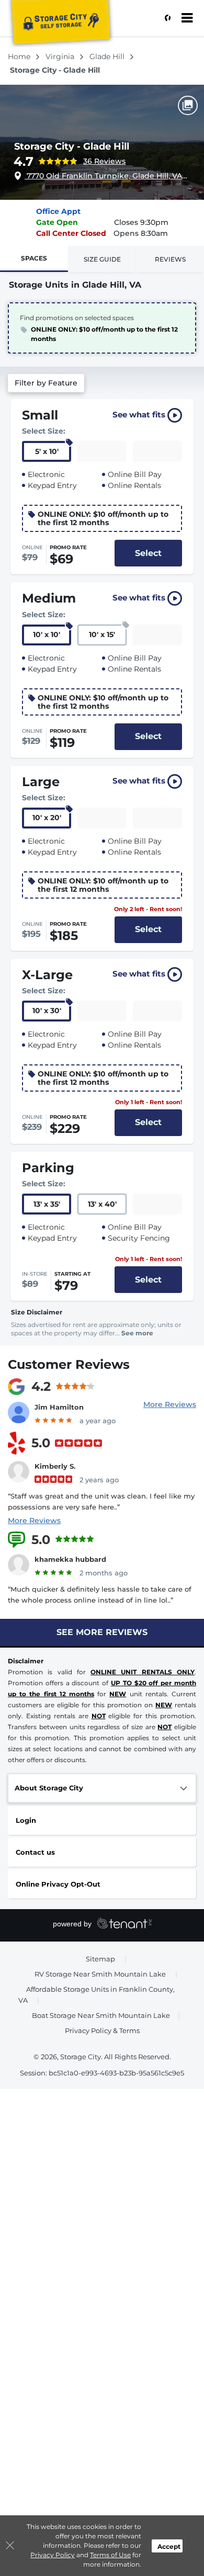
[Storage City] (61, 24)
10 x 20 (47, 818)
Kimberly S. (55, 1466)
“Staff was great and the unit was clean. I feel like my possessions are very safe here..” (101, 1501)
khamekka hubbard (70, 1559)
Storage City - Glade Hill (72, 146)
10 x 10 (47, 634)
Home (20, 56)
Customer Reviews (69, 1364)
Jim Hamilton (59, 1407)
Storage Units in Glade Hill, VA (75, 285)
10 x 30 (47, 1011)
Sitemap (100, 1959)
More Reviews (170, 1404)
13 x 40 (102, 1204)
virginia (61, 56)
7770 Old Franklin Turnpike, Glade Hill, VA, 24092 (106, 176)
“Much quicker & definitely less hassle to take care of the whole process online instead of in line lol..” (100, 1595)
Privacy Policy (53, 2555)
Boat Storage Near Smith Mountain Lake (101, 2015)
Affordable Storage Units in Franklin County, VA (97, 1995)
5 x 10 (47, 451)
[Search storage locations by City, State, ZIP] (165, 18)
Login (26, 1820)
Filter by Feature (46, 383)
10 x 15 (102, 634)
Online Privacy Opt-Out (58, 1884)
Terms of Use (110, 2555)
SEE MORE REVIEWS (102, 1632)
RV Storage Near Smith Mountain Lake (100, 1974)
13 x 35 (47, 1204)
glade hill (108, 56)
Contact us (35, 1852)
